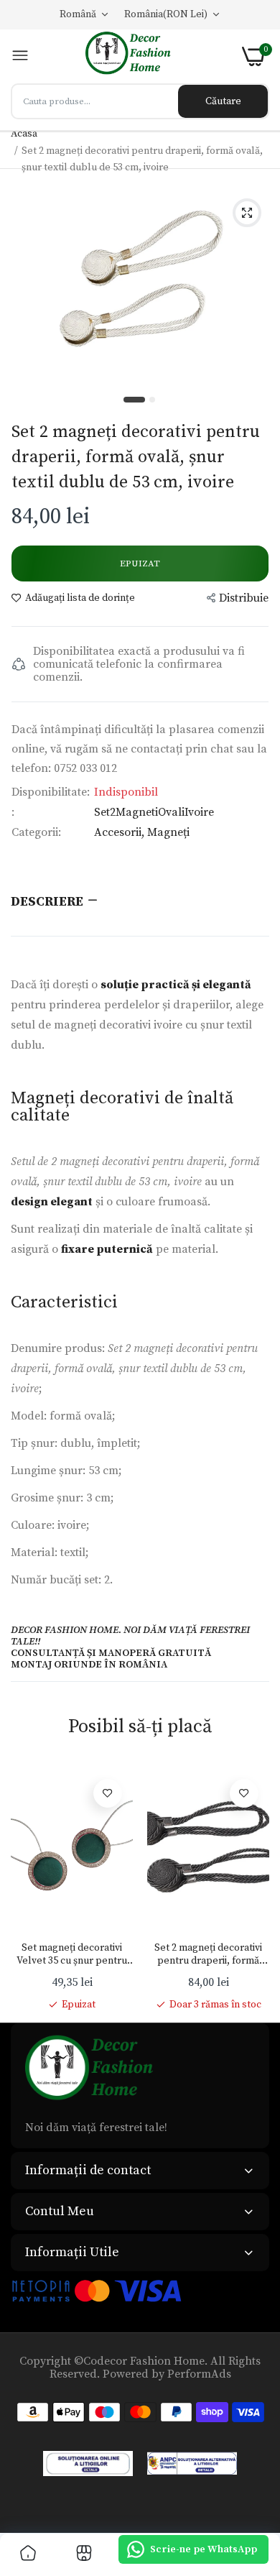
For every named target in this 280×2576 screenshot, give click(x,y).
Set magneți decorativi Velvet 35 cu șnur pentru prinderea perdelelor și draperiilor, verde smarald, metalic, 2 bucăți (72, 1954)
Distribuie (244, 598)
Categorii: (36, 832)
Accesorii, (121, 832)
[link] (108, 1793)
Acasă (24, 134)
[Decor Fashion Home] (136, 56)
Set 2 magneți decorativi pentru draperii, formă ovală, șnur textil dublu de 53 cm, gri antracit (209, 1954)
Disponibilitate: (51, 792)
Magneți (168, 832)
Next (251, 1890)
